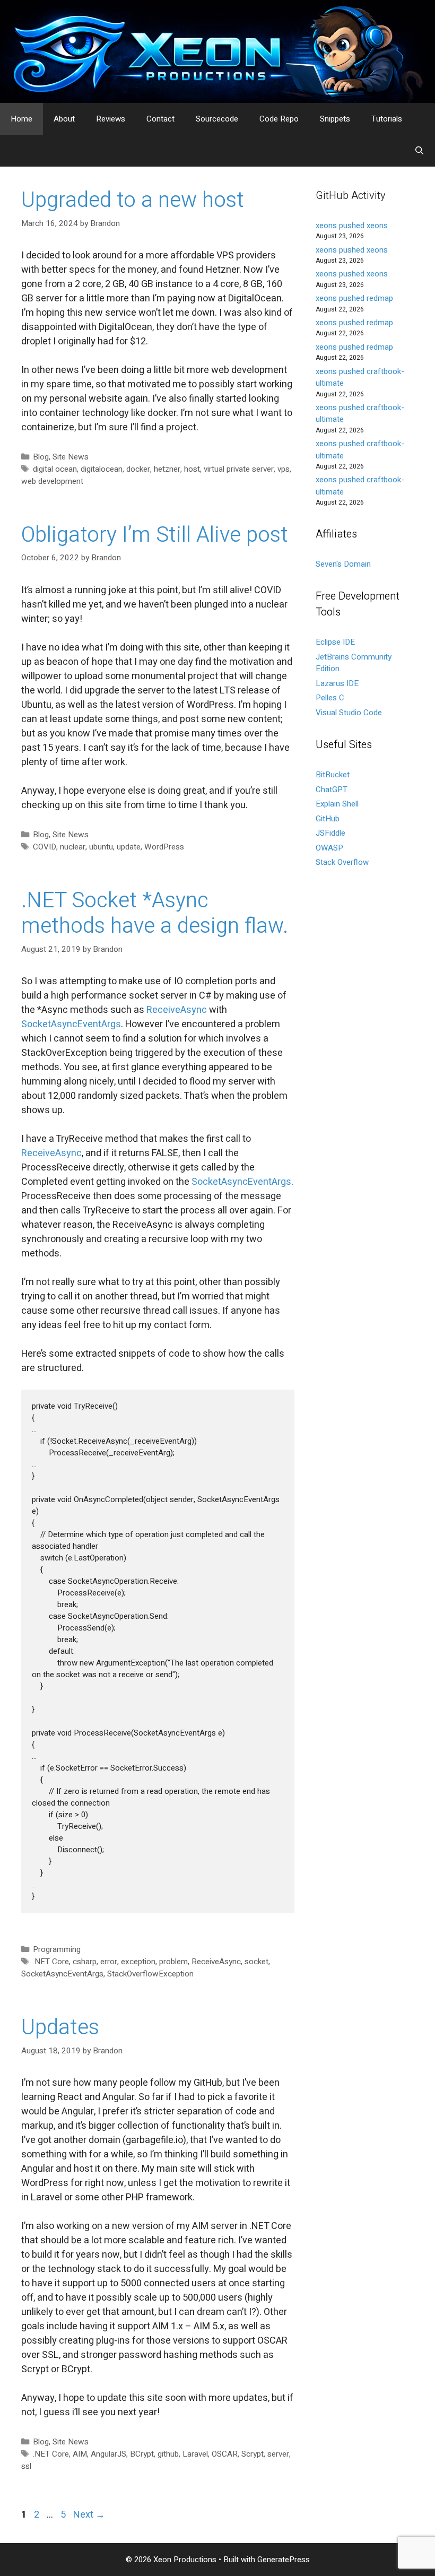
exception (138, 1962)
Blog (41, 457)
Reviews (111, 119)
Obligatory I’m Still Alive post (155, 535)
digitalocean (102, 469)
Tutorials (387, 119)
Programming (57, 1949)
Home (21, 119)
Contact (160, 119)
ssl (26, 2466)
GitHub (328, 819)
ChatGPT (332, 790)
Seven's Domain (343, 564)
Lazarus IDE (337, 683)
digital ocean (55, 469)
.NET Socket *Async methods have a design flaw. (155, 913)
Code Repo (279, 119)
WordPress (164, 847)
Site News (71, 457)
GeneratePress (284, 2560)
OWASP (329, 848)
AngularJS (108, 2454)
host (192, 469)
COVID (45, 847)
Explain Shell (337, 804)
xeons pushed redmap (354, 298)
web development (52, 481)
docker (138, 469)
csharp (85, 1962)
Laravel (195, 2454)
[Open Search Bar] (419, 151)
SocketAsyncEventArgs (71, 1024)
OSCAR (225, 2454)
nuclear (73, 847)
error (109, 1962)
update (129, 847)
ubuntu (101, 847)
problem (173, 1962)
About (64, 119)
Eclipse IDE (335, 642)
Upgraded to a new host (133, 200)
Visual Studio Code (349, 713)
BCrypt (142, 2454)
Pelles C (330, 698)
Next (89, 2515)
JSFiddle (330, 833)
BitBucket (333, 775)
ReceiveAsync (178, 1010)
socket (256, 1962)
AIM (80, 2454)
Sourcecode (217, 119)
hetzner (167, 469)
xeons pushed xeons (352, 225)
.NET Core (51, 1962)
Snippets (335, 119)
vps (284, 469)
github (168, 2454)
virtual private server (239, 469)
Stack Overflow (342, 862)
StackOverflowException (150, 1974)
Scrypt (253, 2454)
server (278, 2454)
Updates (60, 2028)
